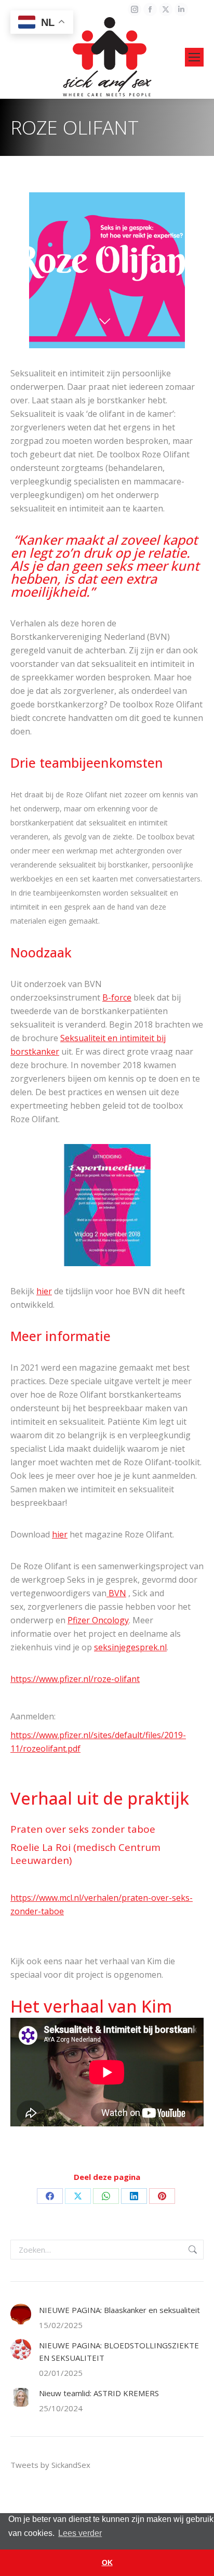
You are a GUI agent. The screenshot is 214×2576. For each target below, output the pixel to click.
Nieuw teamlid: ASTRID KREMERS (99, 2393)
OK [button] (107, 2562)
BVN (116, 1593)
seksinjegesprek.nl (130, 1647)
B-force (117, 997)
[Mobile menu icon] (194, 57)
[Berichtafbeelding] (21, 2314)
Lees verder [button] (80, 2533)
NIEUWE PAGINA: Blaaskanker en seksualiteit (119, 2310)
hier (44, 1291)
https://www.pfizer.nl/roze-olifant (75, 1679)
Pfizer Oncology (98, 1620)
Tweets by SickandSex (50, 2465)
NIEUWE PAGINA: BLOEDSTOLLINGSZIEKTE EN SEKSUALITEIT (119, 2351)
